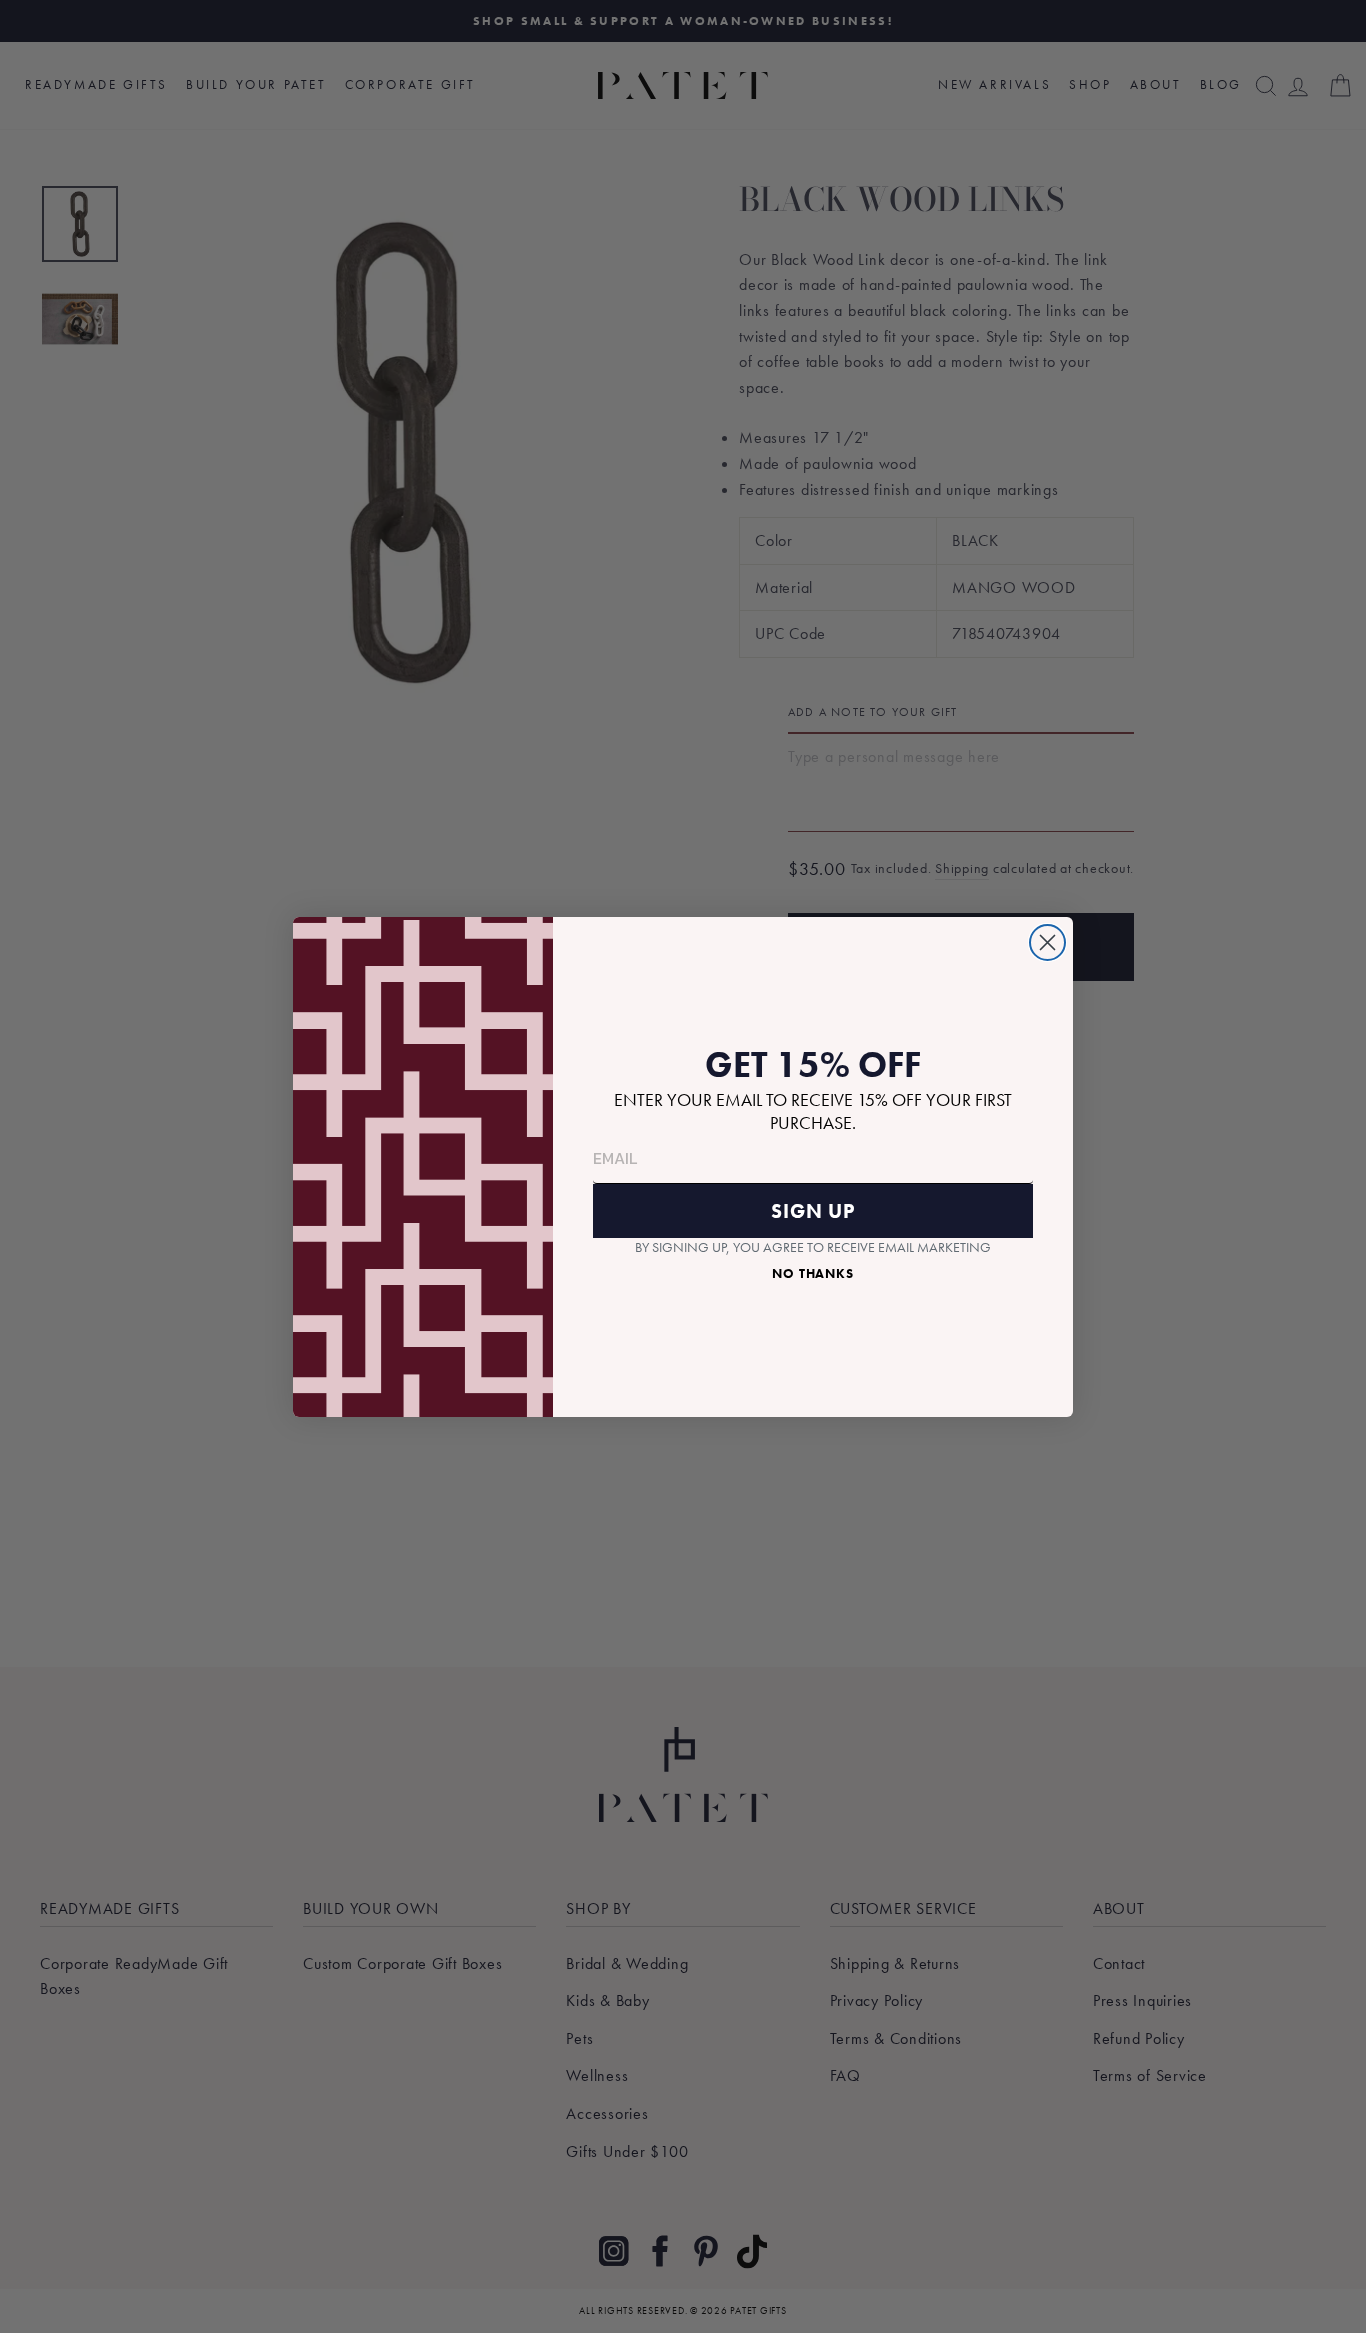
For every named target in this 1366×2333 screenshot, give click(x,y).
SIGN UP (813, 1211)
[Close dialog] (1047, 942)
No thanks (813, 1273)
